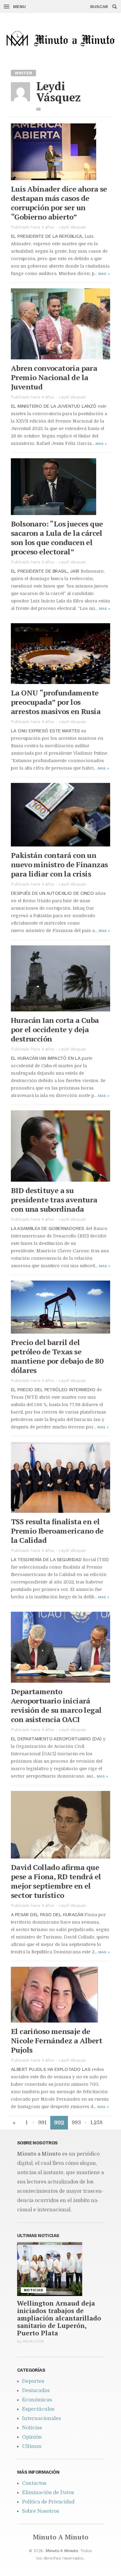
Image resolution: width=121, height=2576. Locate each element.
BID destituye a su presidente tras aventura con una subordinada (54, 1200)
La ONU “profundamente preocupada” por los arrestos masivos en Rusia (56, 702)
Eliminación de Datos (48, 2493)
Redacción (33, 2341)
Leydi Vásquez (72, 227)
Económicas (37, 2400)
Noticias (32, 2428)
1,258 (96, 2123)
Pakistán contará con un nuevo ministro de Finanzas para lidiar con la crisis (59, 864)
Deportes (33, 2381)
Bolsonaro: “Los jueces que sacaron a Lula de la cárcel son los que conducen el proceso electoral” (57, 538)
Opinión (32, 2437)
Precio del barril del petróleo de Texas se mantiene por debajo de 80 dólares (57, 1356)
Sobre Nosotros (40, 2511)
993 (76, 2123)
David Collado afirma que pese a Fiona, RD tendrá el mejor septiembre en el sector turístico (56, 1881)
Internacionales (41, 2418)
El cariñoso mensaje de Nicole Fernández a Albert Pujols (56, 2041)
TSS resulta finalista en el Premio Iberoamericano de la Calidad (57, 1531)
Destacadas (36, 2391)
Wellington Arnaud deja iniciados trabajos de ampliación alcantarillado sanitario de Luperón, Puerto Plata (59, 2318)
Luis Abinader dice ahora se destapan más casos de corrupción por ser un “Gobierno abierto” (59, 203)
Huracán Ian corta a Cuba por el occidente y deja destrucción (55, 1029)
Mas (104, 274)
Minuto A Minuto (61, 2537)
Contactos (34, 2483)
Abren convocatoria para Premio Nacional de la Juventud (54, 377)
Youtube (39, 109)
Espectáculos (38, 2409)
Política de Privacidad (48, 2502)
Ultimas (32, 2446)
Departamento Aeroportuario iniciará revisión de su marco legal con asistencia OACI (56, 1705)
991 (42, 2123)
